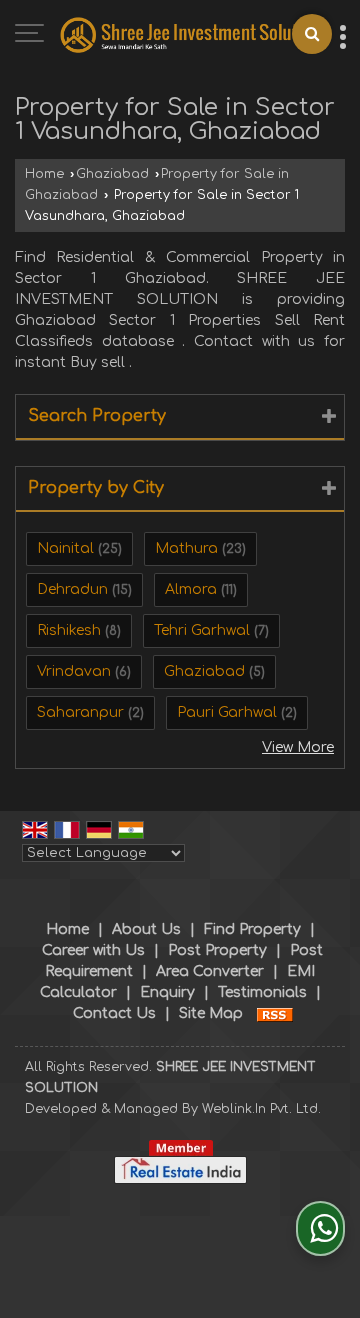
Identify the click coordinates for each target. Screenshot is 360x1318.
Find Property (252, 929)
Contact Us (114, 1013)
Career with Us (93, 950)
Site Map (211, 1013)
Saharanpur (80, 712)
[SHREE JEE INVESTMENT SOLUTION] (190, 35)
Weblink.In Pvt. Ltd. (261, 1109)
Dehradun (72, 589)
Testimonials (262, 992)
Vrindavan (74, 671)
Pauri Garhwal (227, 712)
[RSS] (275, 1013)
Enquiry (167, 992)
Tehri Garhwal (202, 630)
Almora (191, 589)
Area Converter (210, 971)
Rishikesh (69, 630)
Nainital (65, 548)
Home (44, 174)
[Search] (312, 34)
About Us (146, 929)
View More (298, 747)
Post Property (217, 950)
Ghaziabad (112, 174)
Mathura (186, 548)
